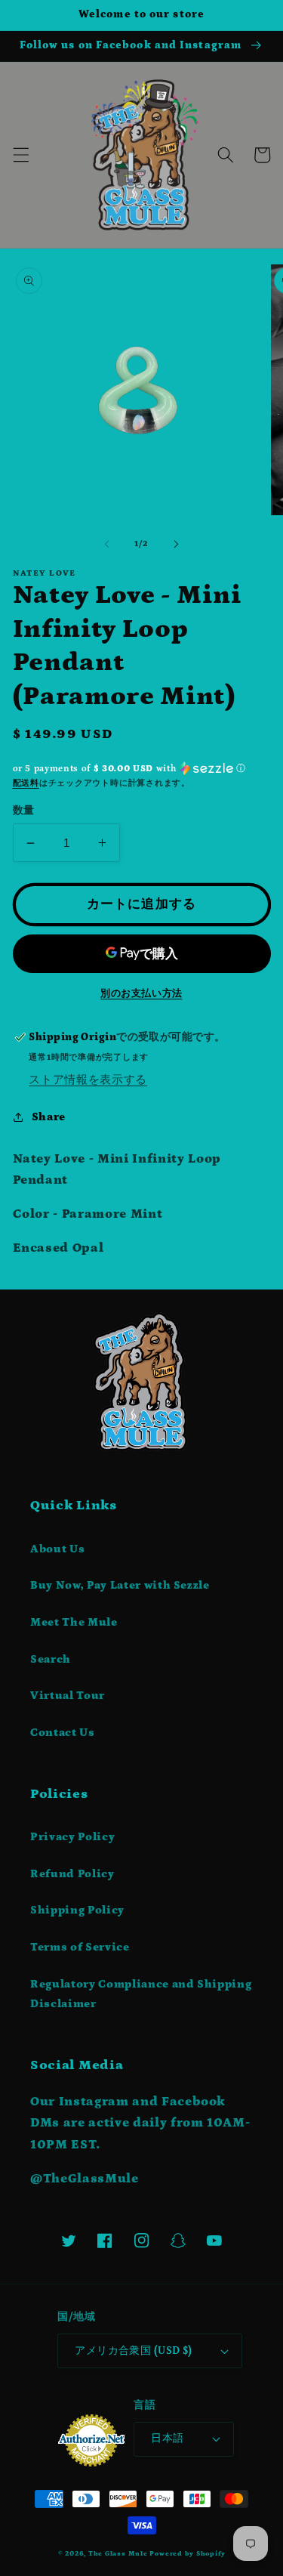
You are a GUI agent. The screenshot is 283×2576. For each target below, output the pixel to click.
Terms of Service (80, 1947)
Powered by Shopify (187, 2553)
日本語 (167, 2439)
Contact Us (63, 1733)
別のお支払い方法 (141, 994)
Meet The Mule (74, 1622)
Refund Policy (72, 1874)
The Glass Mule (118, 2553)
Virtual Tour (68, 1696)
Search (51, 1659)
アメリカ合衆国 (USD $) (134, 2351)
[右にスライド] (177, 544)
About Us (57, 1549)
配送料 (26, 783)
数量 (24, 811)
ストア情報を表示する (88, 1080)
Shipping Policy (77, 1910)
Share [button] (49, 1117)
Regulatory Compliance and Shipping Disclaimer (141, 1994)
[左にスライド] (106, 544)
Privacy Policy (72, 1837)
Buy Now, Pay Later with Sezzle (120, 1585)
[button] (20, 155)
